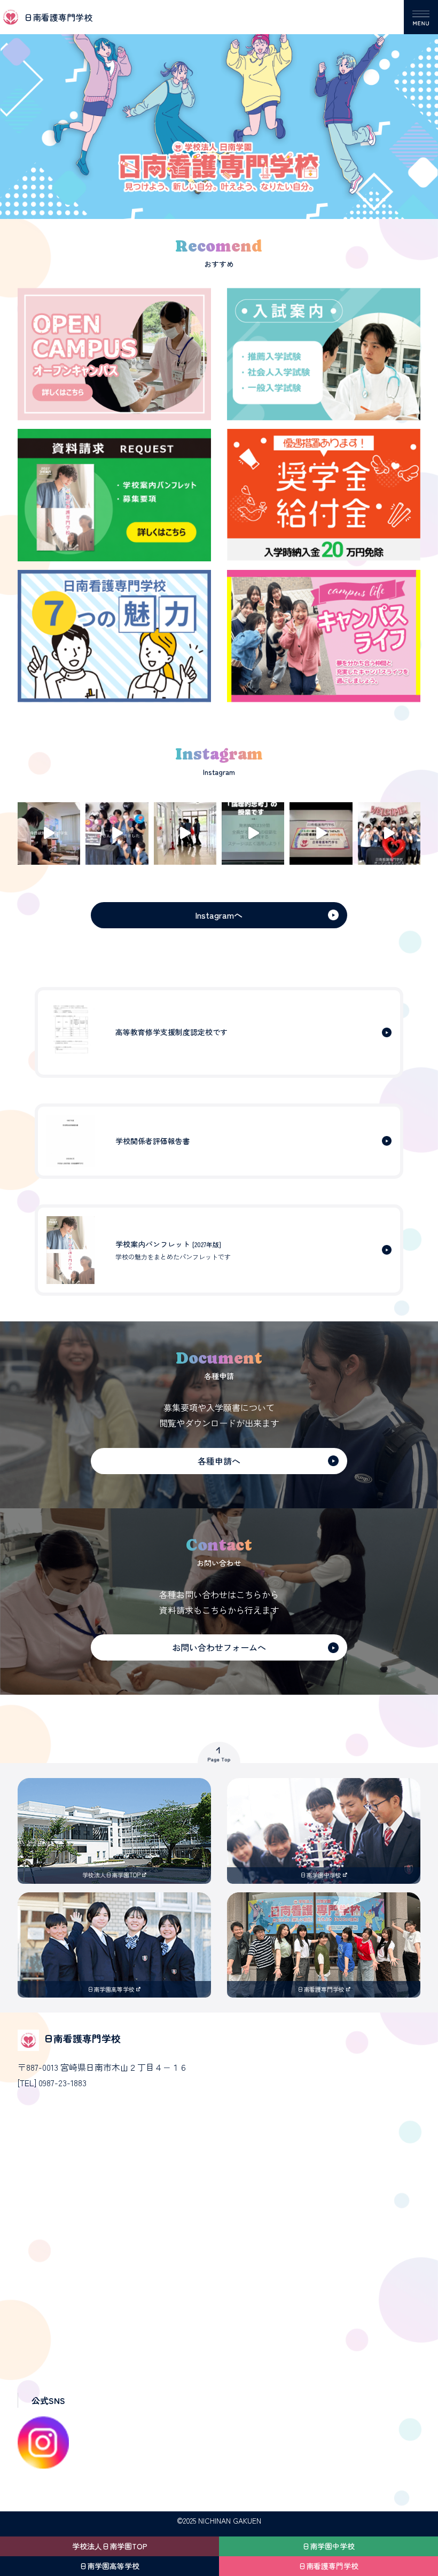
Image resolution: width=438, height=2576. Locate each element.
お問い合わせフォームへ (219, 1647)
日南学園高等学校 (109, 2566)
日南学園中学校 (328, 2546)
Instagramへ (219, 915)
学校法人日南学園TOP (110, 2546)
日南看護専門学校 (328, 2566)
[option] (219, 109)
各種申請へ (219, 1461)
